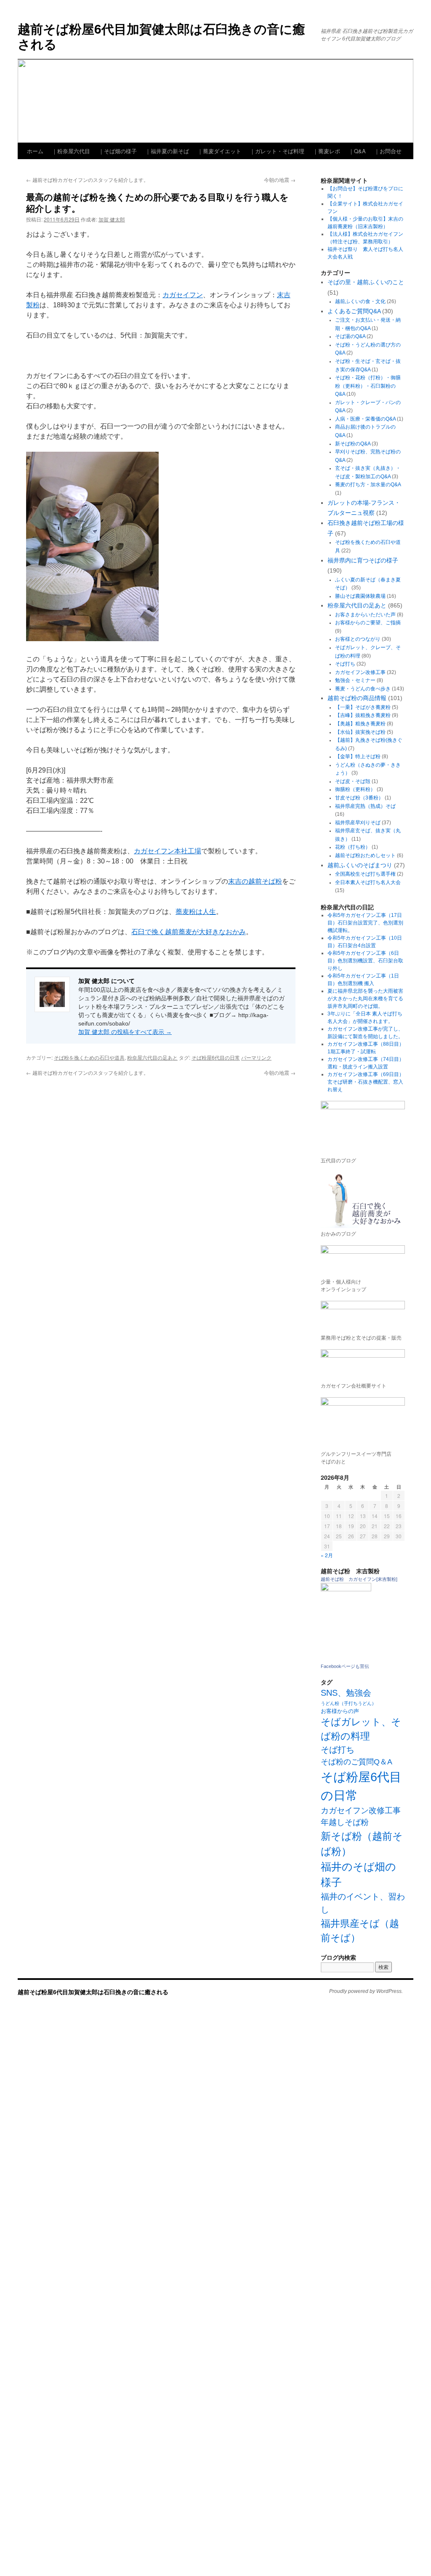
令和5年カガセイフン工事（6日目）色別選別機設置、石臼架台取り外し (365, 961)
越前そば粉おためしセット (365, 855)
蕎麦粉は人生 (196, 912)
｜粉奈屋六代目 (71, 151)
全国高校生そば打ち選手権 (365, 874)
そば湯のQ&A (350, 336)
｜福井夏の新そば (167, 151)
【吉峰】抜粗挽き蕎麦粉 (363, 715)
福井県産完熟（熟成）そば (365, 806)
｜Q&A (357, 151)
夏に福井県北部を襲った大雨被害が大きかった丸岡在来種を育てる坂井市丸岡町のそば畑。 (365, 999)
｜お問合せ (388, 151)
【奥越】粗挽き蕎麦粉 (360, 724)
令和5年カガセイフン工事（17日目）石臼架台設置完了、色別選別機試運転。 (365, 923)
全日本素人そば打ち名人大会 (368, 882)
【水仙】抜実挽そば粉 (360, 732)
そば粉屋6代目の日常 (216, 1057)
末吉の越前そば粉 (255, 881)
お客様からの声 (340, 1711)
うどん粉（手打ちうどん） (349, 1703)
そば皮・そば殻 (353, 781)
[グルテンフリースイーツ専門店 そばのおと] (363, 1421)
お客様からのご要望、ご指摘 (368, 623)
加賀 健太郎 (112, 219)
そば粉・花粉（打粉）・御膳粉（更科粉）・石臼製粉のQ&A (368, 386)
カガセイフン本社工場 (168, 851)
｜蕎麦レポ (326, 151)
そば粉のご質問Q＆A (357, 1762)
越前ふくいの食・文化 (360, 301)
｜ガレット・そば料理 (277, 151)
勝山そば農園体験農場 (360, 596)
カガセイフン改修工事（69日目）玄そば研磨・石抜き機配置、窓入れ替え (366, 1082)
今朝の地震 (280, 180)
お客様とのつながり (358, 639)
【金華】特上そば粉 (358, 757)
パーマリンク (256, 1057)
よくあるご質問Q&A (354, 311)
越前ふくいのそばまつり (360, 865)
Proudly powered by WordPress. (366, 1991)
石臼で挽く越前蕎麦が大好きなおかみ (189, 932)
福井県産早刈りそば (358, 823)
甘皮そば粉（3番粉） (359, 798)
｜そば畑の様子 (118, 151)
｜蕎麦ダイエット (219, 151)
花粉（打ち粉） (353, 847)
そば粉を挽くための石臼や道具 (89, 1057)
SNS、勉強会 (346, 1693)
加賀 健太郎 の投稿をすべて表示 (125, 1032)
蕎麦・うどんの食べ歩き (363, 689)
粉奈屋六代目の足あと (152, 1057)
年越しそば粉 (345, 1822)
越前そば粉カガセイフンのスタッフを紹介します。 (87, 180)
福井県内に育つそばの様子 (363, 560)
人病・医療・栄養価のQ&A (365, 419)
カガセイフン (183, 295)
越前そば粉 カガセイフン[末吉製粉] (359, 1579)
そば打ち (345, 664)
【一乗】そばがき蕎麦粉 (363, 707)
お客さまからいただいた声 (365, 615)
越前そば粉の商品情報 (357, 698)
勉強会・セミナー (355, 680)
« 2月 (327, 1555)
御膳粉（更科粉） (355, 789)
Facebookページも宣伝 (345, 1666)
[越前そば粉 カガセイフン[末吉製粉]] (346, 1590)
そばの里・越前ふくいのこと (366, 282)
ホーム (35, 151)
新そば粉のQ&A (353, 444)
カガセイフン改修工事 (360, 672)
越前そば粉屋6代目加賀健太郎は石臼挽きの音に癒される (161, 36)
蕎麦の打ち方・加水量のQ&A (368, 485)
